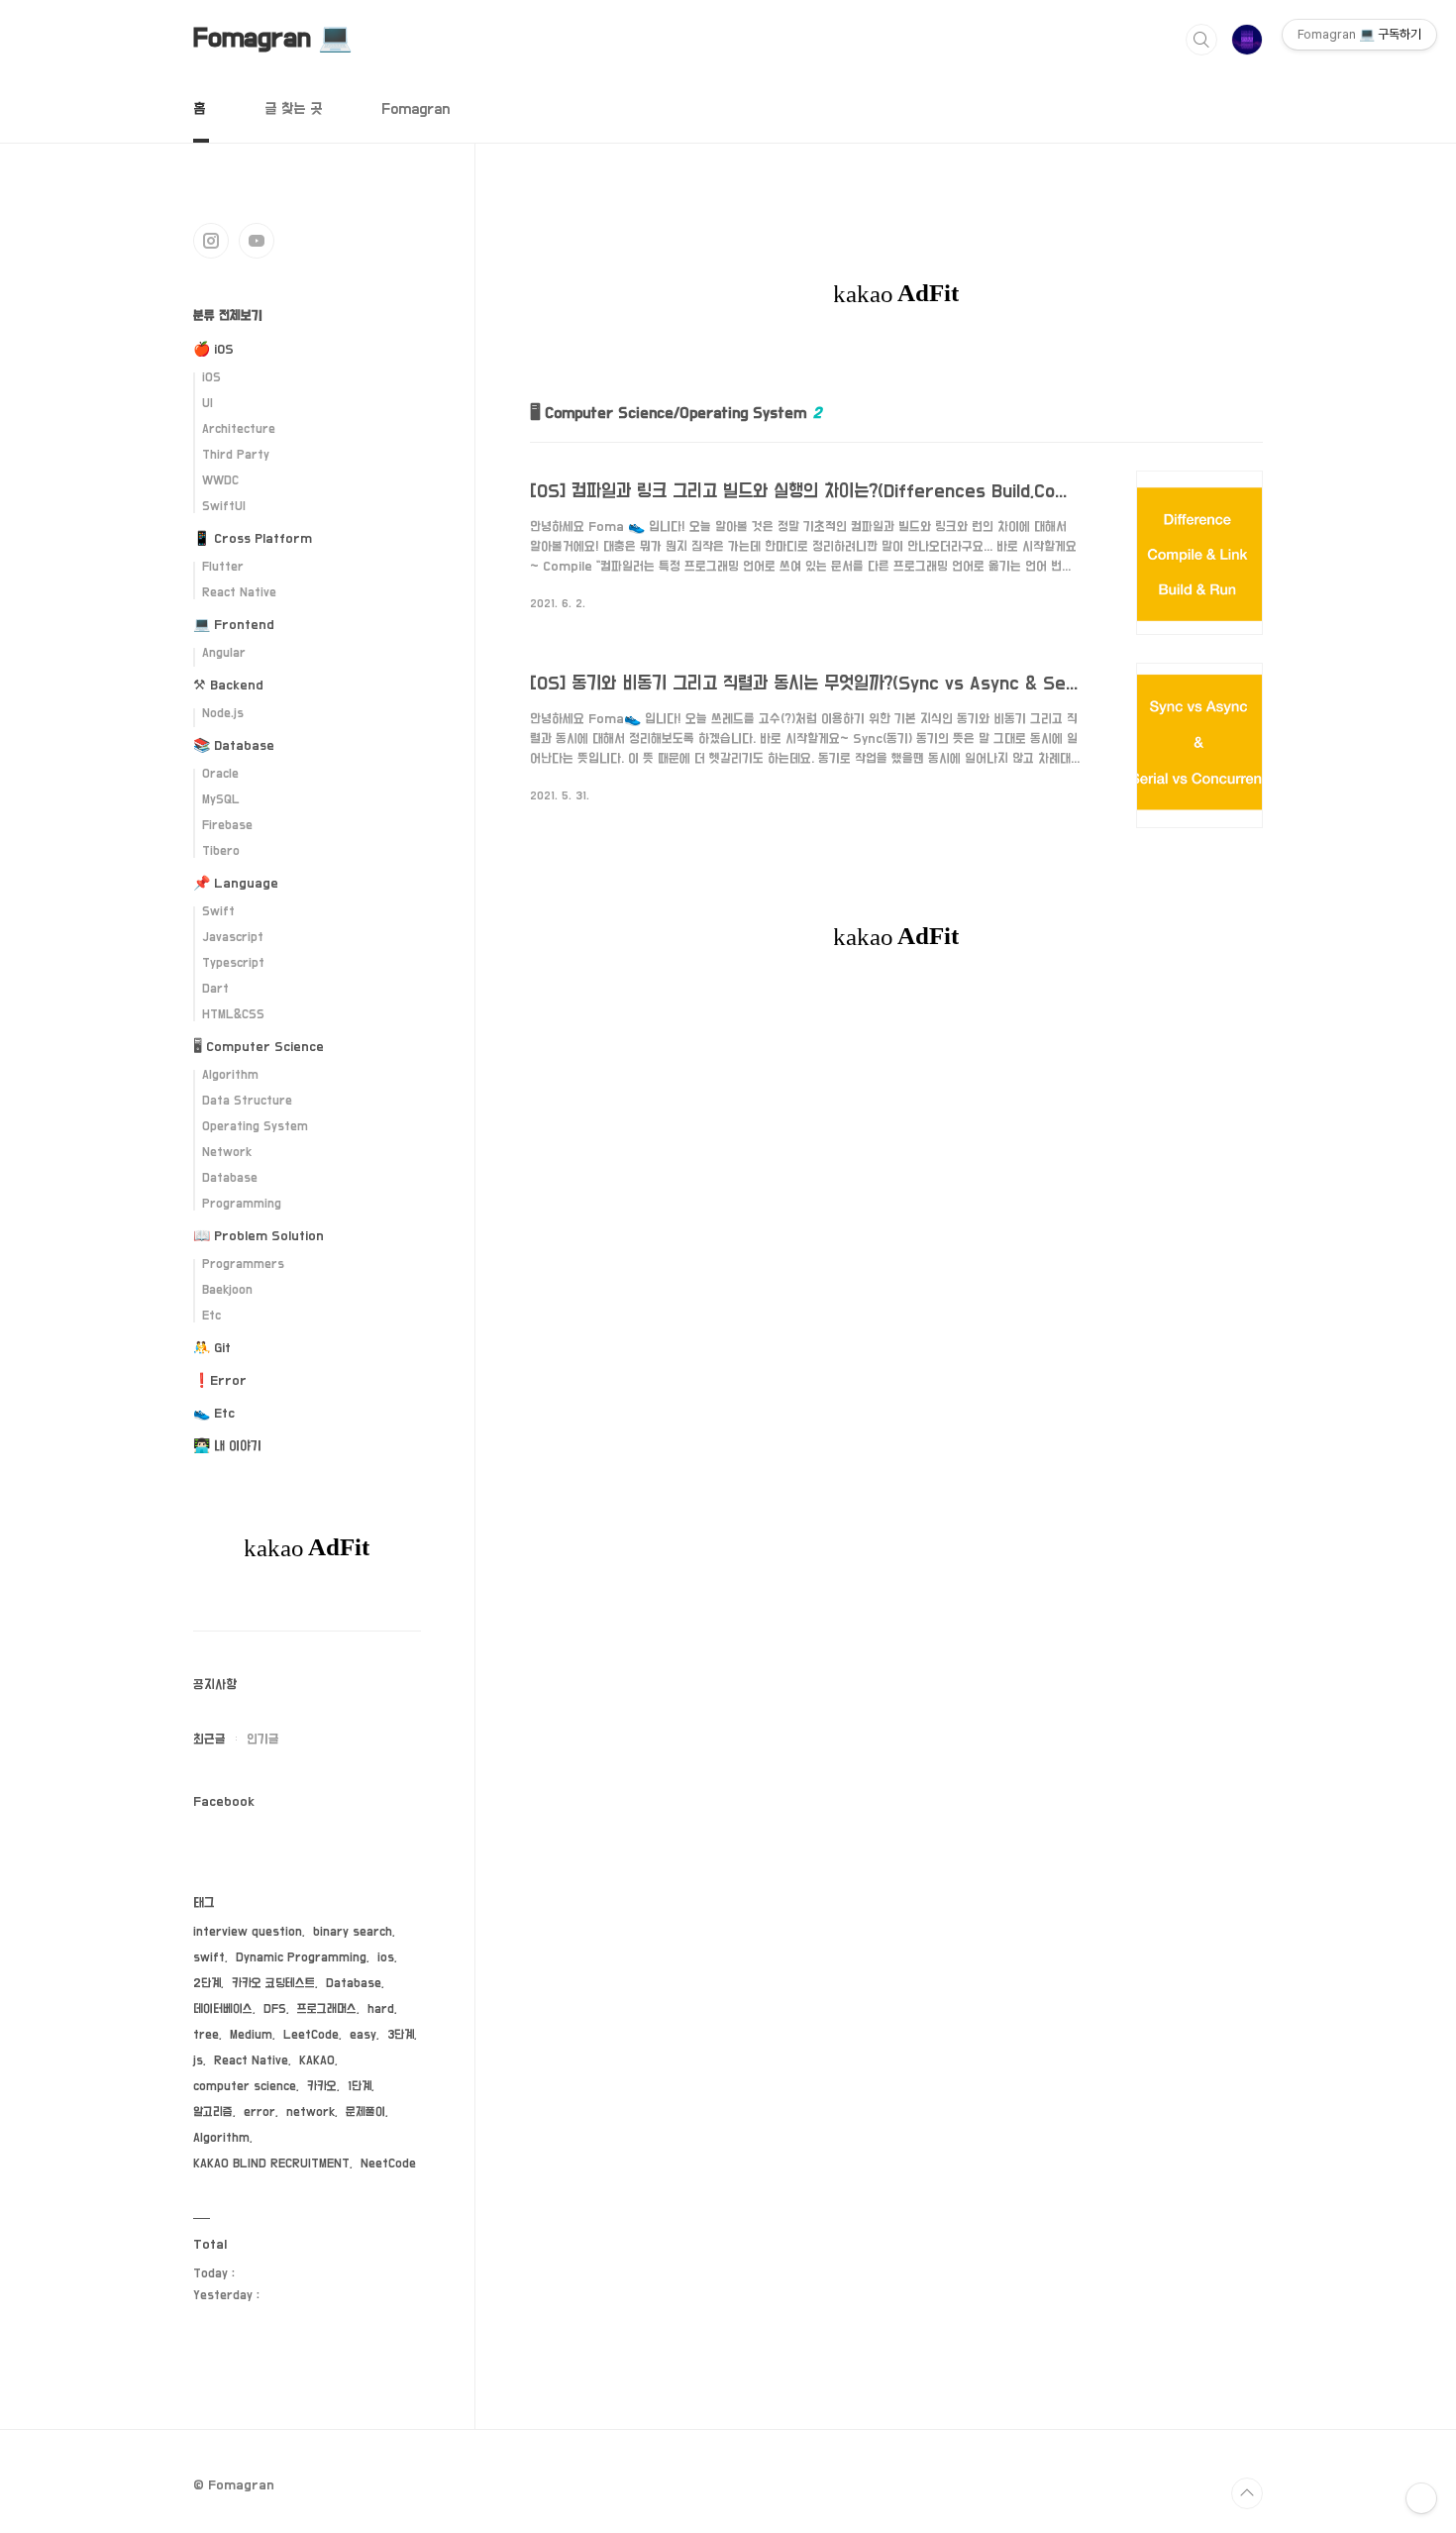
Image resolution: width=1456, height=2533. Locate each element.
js (198, 2061)
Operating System (255, 1127)
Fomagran (416, 109)
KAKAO (317, 2061)
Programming (242, 1204)
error (260, 2112)
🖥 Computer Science (259, 1047)
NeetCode (388, 2164)
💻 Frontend (234, 625)
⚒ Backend (228, 686)
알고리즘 (213, 2112)
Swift (218, 912)
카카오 (322, 2087)
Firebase (227, 826)
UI (208, 404)
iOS (211, 378)
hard (381, 2009)
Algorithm (230, 1075)
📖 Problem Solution (259, 1236)
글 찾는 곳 (293, 109)
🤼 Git (212, 1348)
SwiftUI (224, 507)
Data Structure (247, 1101)
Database (230, 1178)
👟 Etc (214, 1414)
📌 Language (236, 884)
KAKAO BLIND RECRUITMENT (271, 2164)
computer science (245, 2087)
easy (363, 2035)
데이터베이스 (223, 2009)
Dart (215, 989)
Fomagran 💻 (273, 39)
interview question (248, 1932)
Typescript (233, 963)
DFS (275, 2009)
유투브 (257, 241)
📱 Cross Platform (253, 539)
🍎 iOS (213, 350)
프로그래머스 (327, 2009)
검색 (1201, 40)
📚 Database (234, 746)
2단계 (207, 1984)
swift (209, 1958)
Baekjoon (227, 1290)
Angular (224, 653)
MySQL (221, 800)
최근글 (209, 1740)
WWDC (220, 481)
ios (386, 1958)
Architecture (239, 429)
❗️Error (220, 1381)
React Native (239, 593)
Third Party (236, 455)
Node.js (223, 714)
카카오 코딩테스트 (273, 1984)
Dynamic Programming (301, 1958)
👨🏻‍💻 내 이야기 (227, 1446)
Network (227, 1153)
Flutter (223, 567)
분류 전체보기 (228, 316)
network (311, 2112)
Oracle (220, 774)
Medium (251, 2035)
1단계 (360, 2087)
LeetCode (311, 2035)
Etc (211, 1316)
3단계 (401, 2035)
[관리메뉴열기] (1421, 2498)
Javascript (233, 938)
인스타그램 (211, 241)
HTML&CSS (233, 1015)
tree (206, 2035)
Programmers (243, 1265)
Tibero (221, 851)
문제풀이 (365, 2112)
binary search (353, 1932)
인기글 (263, 1740)
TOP (1247, 2493)
